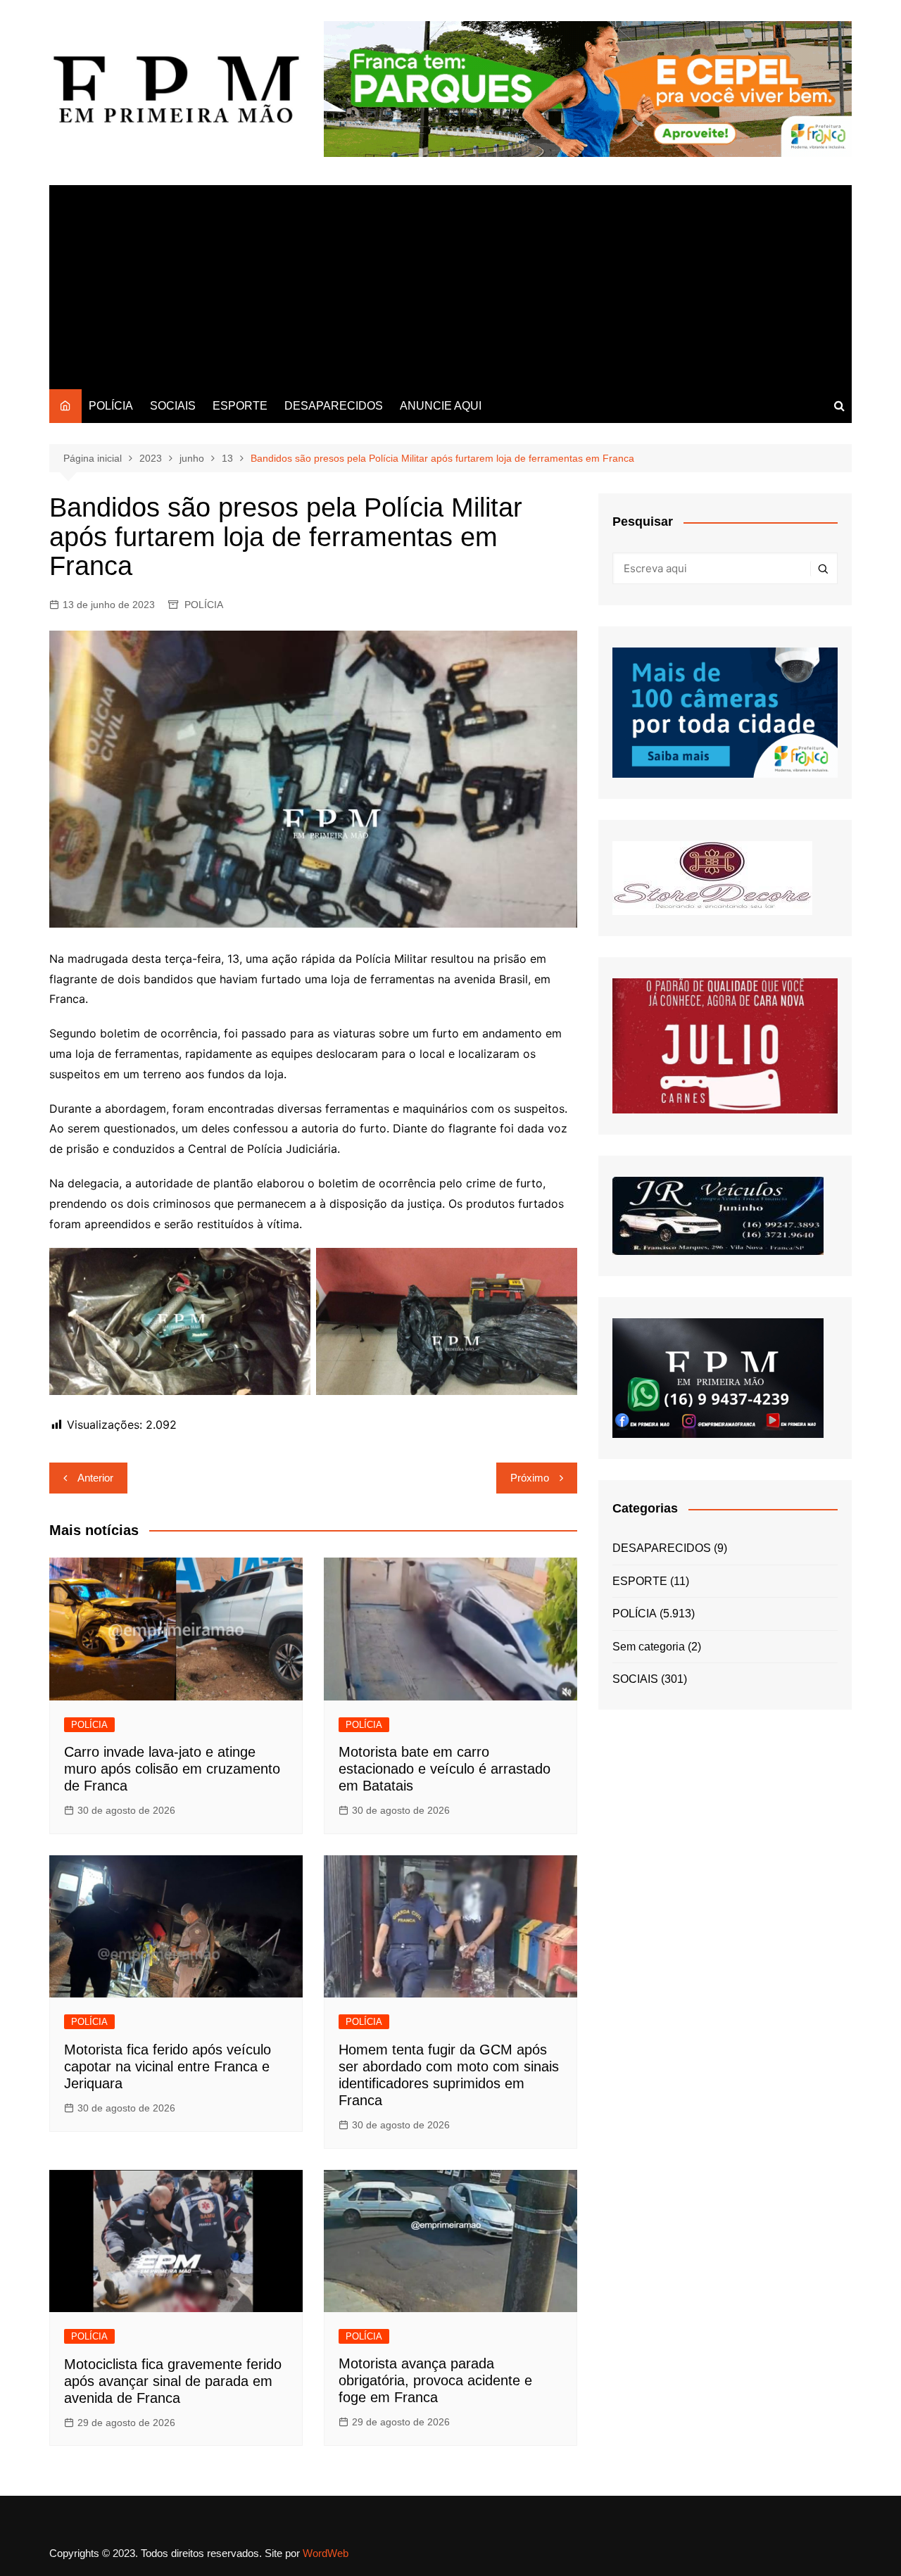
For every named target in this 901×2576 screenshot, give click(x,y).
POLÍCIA (111, 406)
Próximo (530, 1478)
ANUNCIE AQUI (441, 406)
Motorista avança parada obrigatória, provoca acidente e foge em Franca (435, 2380)
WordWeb (326, 2553)
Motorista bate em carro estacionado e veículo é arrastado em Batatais (445, 1769)
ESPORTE (240, 406)
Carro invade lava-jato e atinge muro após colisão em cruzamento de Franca (172, 1769)
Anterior (95, 1478)
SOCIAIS (173, 406)
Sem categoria (649, 1647)
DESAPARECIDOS (334, 406)
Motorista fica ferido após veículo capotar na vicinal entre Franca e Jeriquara (168, 2066)
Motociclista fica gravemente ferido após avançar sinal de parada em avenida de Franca (173, 2381)
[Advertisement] (450, 284)
